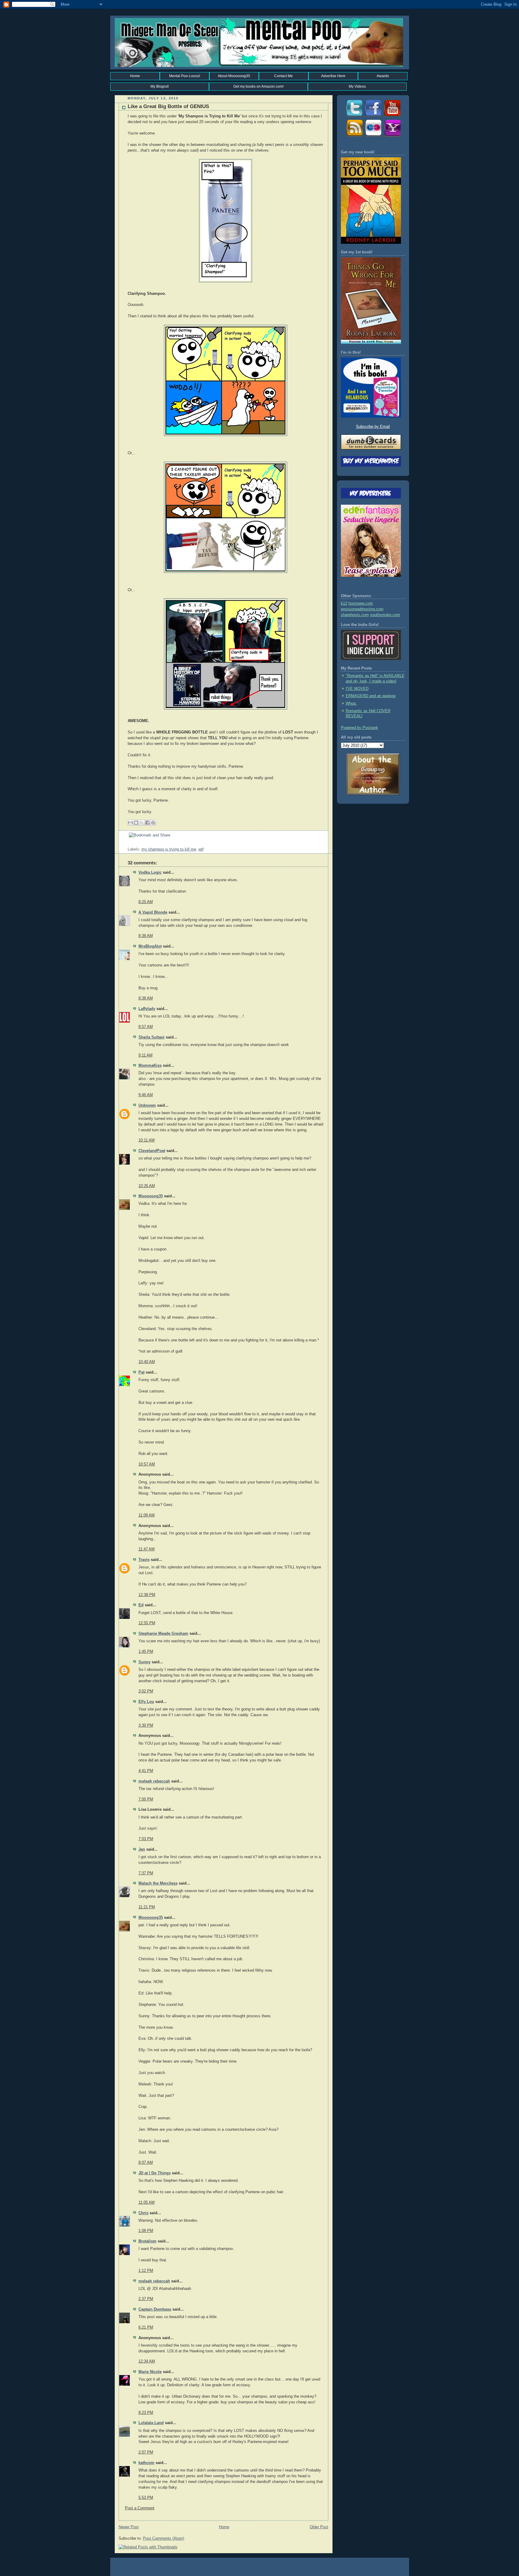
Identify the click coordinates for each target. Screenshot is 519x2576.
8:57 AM (146, 1027)
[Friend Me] (373, 117)
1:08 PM (146, 2231)
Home (135, 76)
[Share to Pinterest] (153, 823)
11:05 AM (147, 2203)
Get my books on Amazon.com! (258, 86)
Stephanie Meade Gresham (163, 1634)
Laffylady (147, 1009)
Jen (142, 1849)
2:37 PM (146, 2299)
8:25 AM (146, 902)
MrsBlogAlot (150, 946)
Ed (141, 1605)
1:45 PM (146, 1652)
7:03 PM (146, 1839)
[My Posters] (373, 137)
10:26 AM (147, 1186)
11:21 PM (147, 1907)
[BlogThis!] (136, 823)
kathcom (146, 2463)
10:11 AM (147, 1140)
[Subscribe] (354, 137)
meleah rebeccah (154, 1781)
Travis (144, 1560)
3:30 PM (146, 1725)
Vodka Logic (150, 872)
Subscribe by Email (373, 427)
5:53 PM (146, 2498)
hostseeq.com (361, 603)
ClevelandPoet (152, 1151)
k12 (344, 603)
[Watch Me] (392, 117)
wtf (201, 849)
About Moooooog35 (234, 76)
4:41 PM (146, 1771)
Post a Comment (140, 2508)
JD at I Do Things (155, 2173)
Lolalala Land (151, 2423)
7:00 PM (146, 1799)
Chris (143, 2213)
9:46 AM (146, 1095)
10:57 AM (147, 1464)
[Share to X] (142, 823)
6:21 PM (146, 2327)
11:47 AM (147, 1549)
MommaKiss (150, 1066)
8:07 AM (146, 2163)
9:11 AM (146, 1055)
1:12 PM (146, 2271)
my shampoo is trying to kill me (169, 849)
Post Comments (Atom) (164, 2538)
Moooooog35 (151, 1196)
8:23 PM (146, 2413)
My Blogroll (160, 86)
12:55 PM (147, 1623)
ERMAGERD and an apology (371, 696)
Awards (383, 76)
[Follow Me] (354, 117)
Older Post (319, 2527)
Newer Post (129, 2527)
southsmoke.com (385, 615)
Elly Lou (146, 1702)
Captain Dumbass (155, 2309)
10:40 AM (147, 1362)
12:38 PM (147, 1595)
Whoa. (351, 703)
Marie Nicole (150, 2372)
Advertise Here (333, 76)
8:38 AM (146, 936)
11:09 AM (147, 1515)
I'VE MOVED (357, 689)
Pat (141, 1372)
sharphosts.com (355, 615)
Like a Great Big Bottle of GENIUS (168, 106)
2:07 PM (146, 2452)
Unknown (147, 1105)
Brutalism (147, 2241)
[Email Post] (128, 844)
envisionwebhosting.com (362, 609)
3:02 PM (146, 1691)
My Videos (357, 86)
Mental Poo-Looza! (185, 76)
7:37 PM (146, 1873)
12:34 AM (147, 2361)
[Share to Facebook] (147, 823)
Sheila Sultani (152, 1037)
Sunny (144, 1662)
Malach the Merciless (158, 1883)
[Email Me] (392, 137)
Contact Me (284, 76)
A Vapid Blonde (153, 912)
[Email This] (130, 823)
